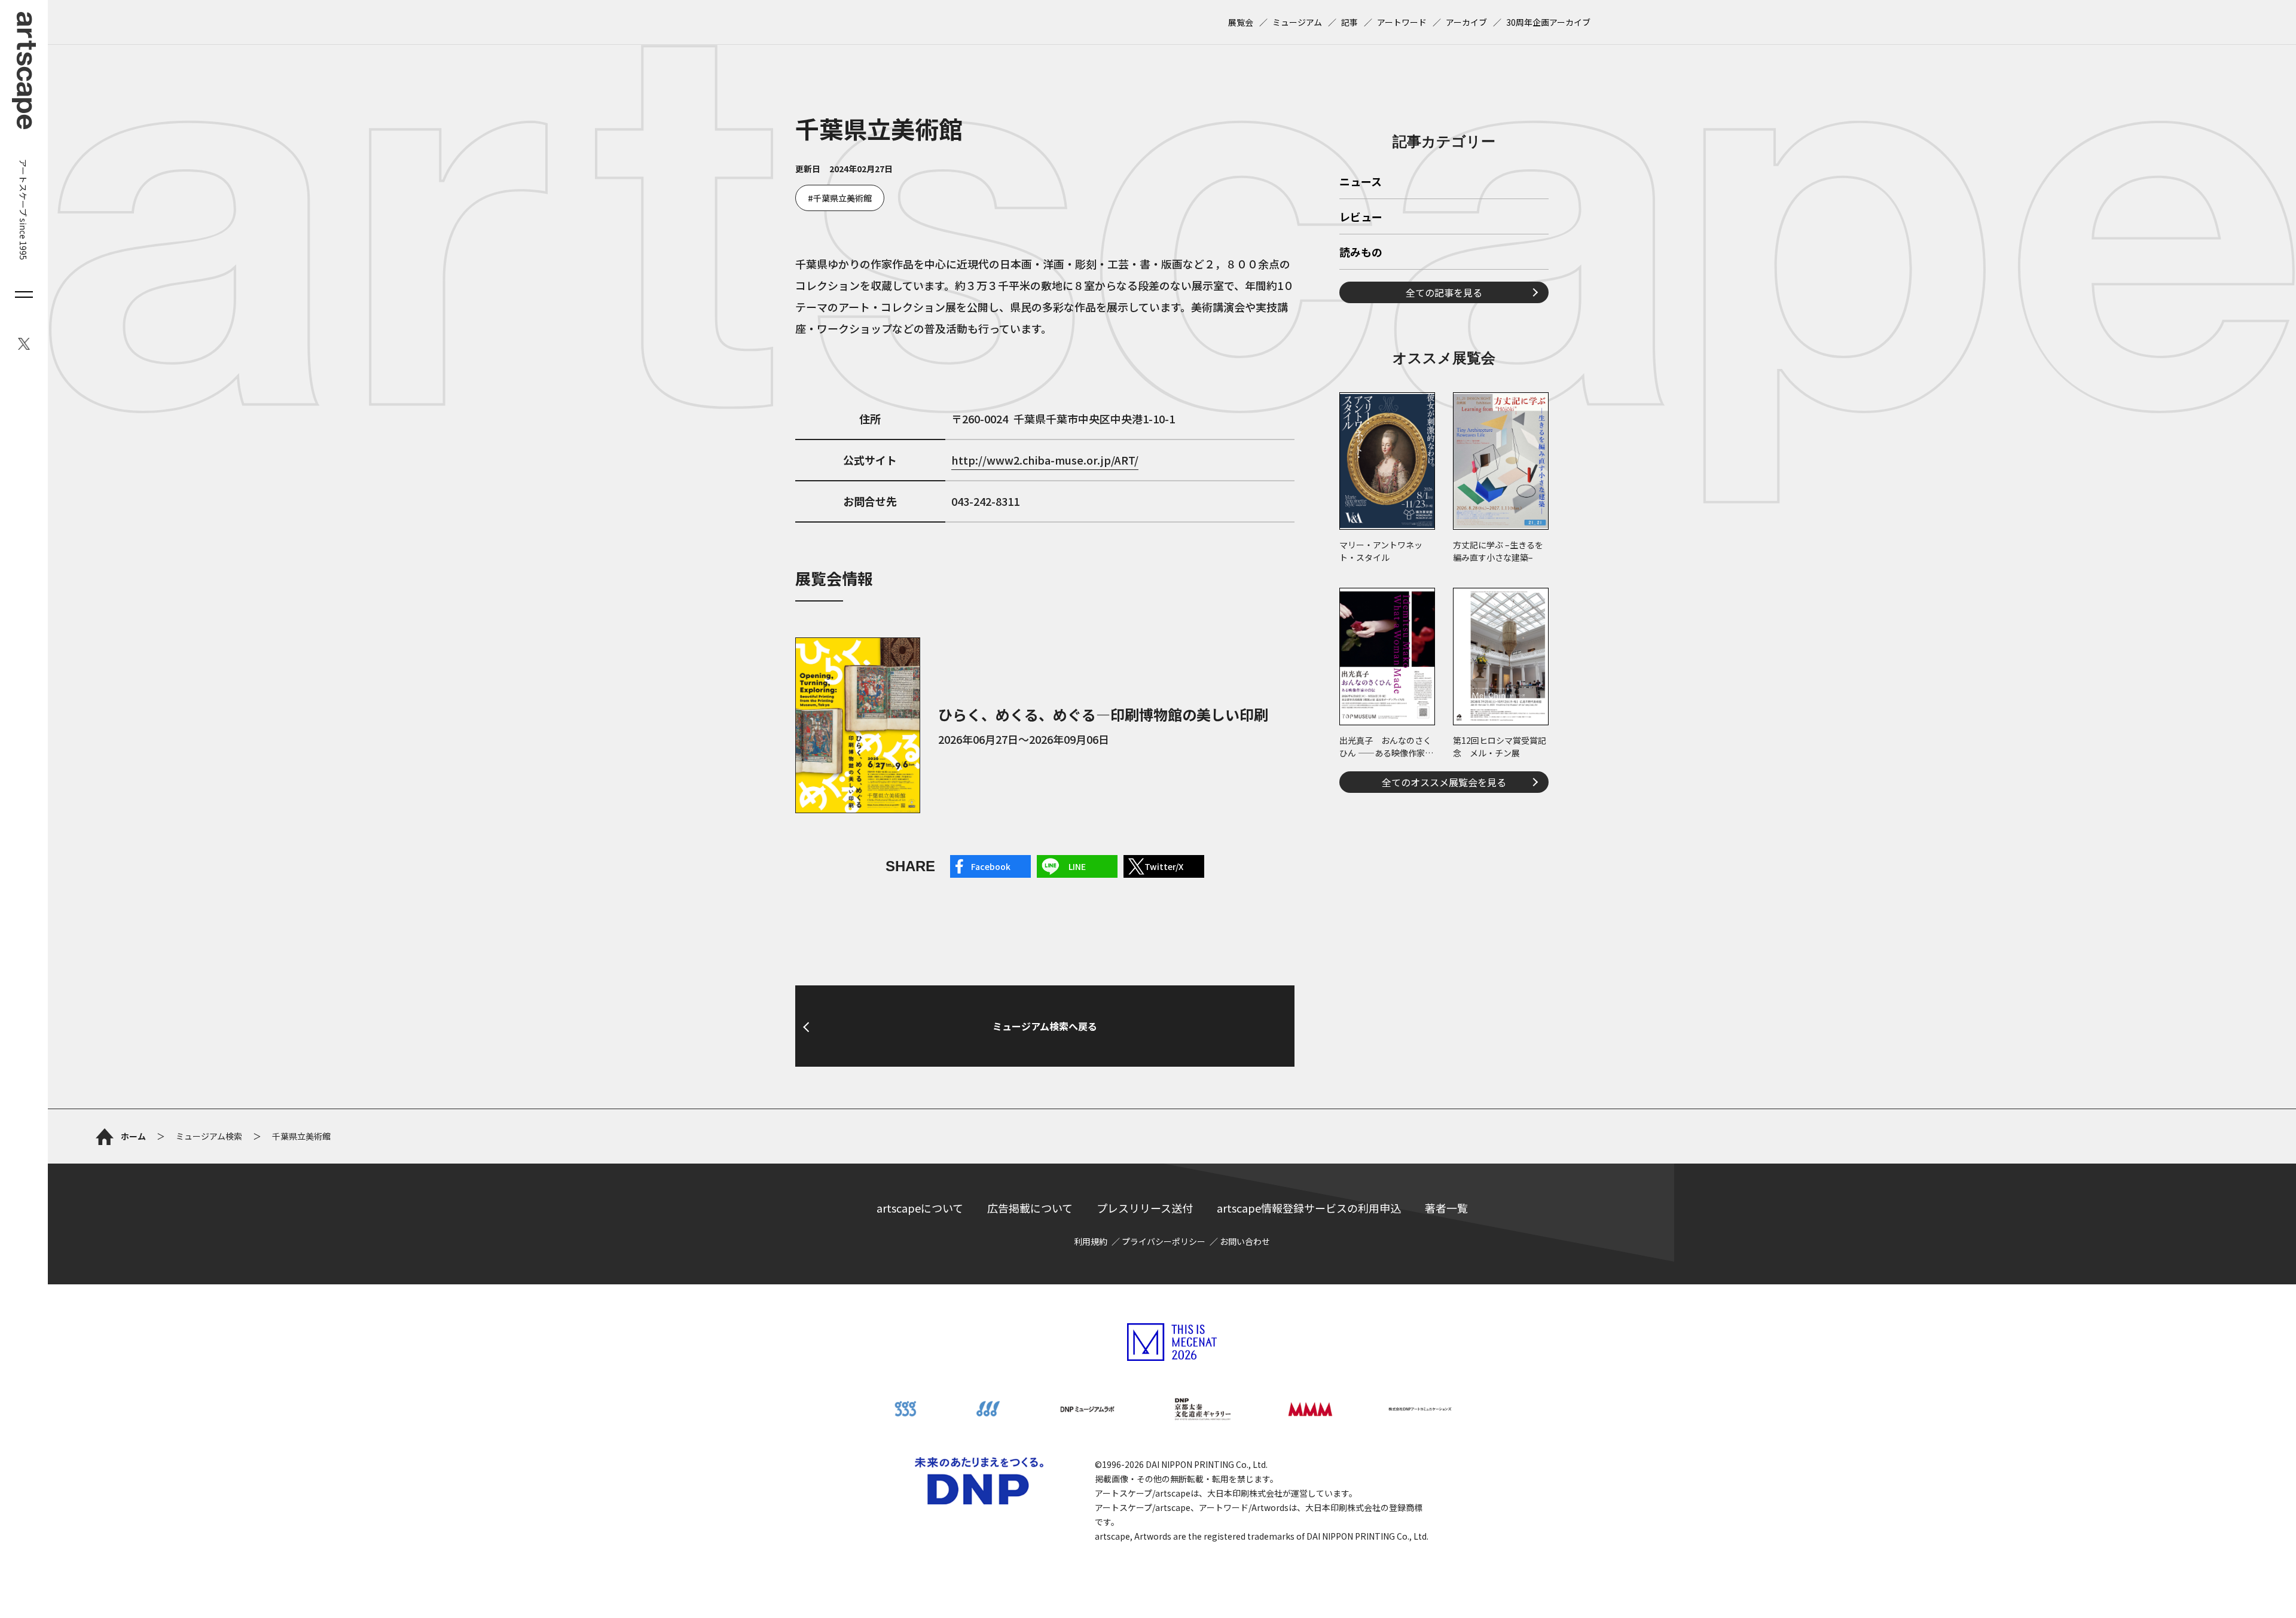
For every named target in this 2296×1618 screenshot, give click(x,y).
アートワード (1402, 22)
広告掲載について (1030, 1208)
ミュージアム (1297, 22)
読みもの (1361, 253)
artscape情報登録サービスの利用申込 (1309, 1208)
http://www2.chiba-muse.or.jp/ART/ (1045, 460)
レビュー (1361, 218)
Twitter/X (1164, 866)
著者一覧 (1446, 1208)
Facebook (991, 866)
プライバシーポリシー (1164, 1241)
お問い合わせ (1245, 1241)
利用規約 (1091, 1241)
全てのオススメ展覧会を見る (1444, 782)
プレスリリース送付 (1145, 1208)
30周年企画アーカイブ (1548, 22)
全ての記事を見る (1444, 292)
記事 (1349, 22)
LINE (1077, 866)
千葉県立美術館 (842, 198)
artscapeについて (920, 1208)
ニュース (1361, 182)
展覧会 (1241, 22)
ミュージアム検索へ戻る (1045, 1026)
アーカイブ (1466, 22)
